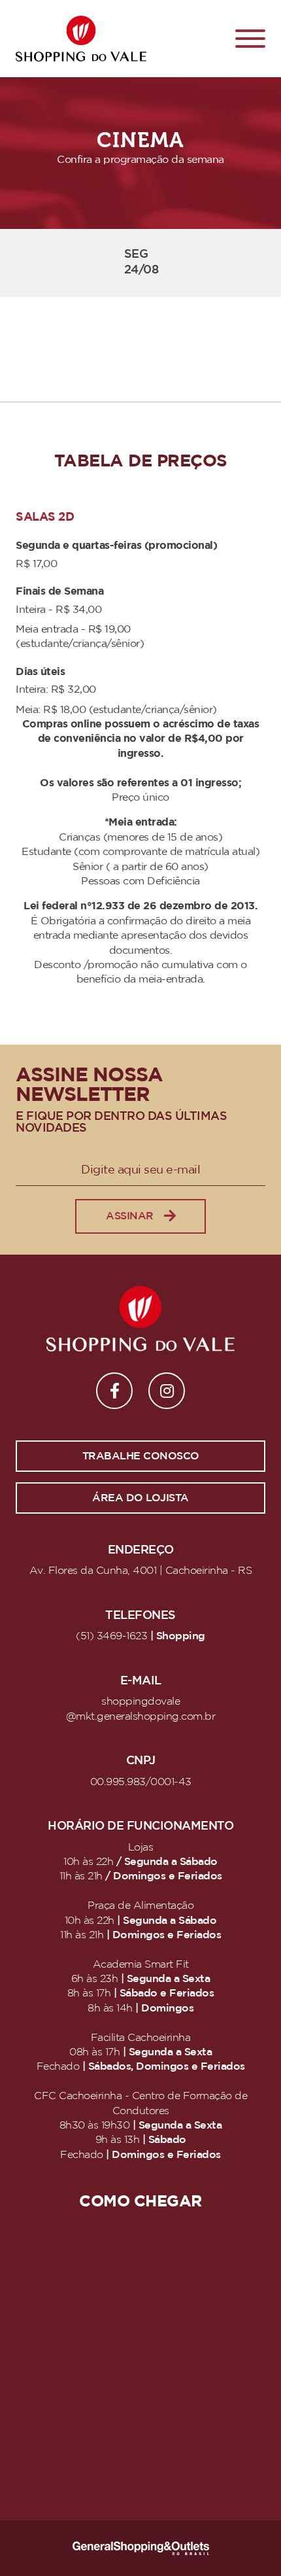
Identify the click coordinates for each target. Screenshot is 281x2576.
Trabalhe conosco (141, 1456)
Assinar (130, 1216)
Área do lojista (140, 1498)
